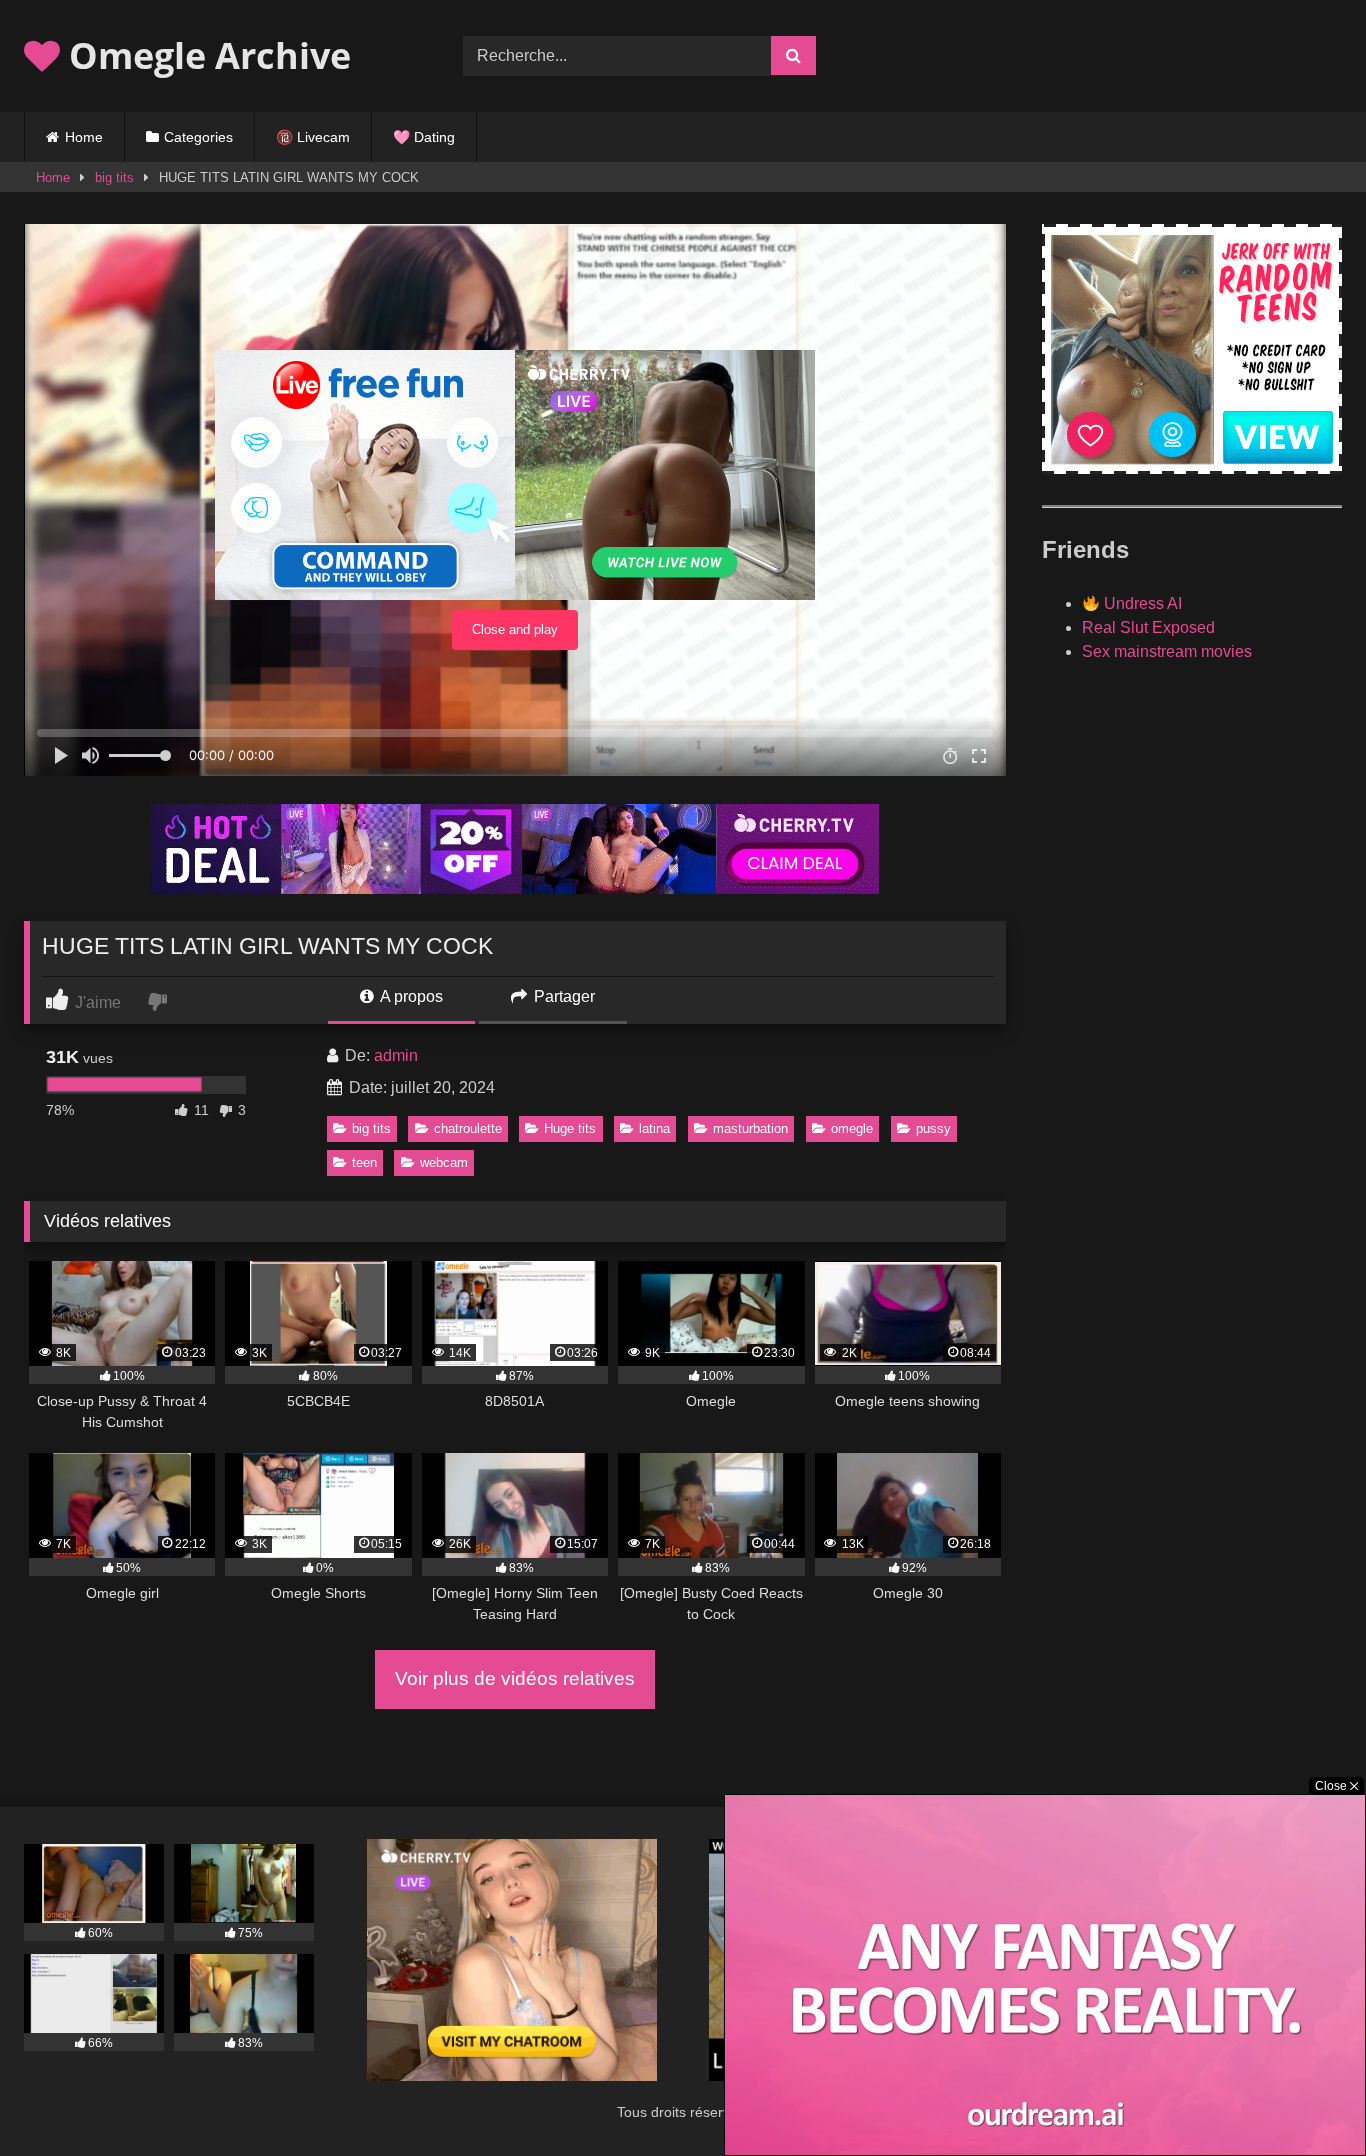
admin (396, 1055)
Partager (562, 996)
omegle (852, 1128)
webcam (444, 1162)
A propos (410, 996)
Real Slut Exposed (1148, 627)
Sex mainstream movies (1167, 651)
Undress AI (1141, 603)
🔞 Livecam (313, 137)
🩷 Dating (424, 137)
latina (654, 1128)
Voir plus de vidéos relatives (515, 1678)
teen (364, 1162)
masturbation (750, 1128)
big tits (114, 177)
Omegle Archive (205, 55)
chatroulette (468, 1128)
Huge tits (570, 1128)
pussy (933, 1128)
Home (84, 137)
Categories (198, 137)
